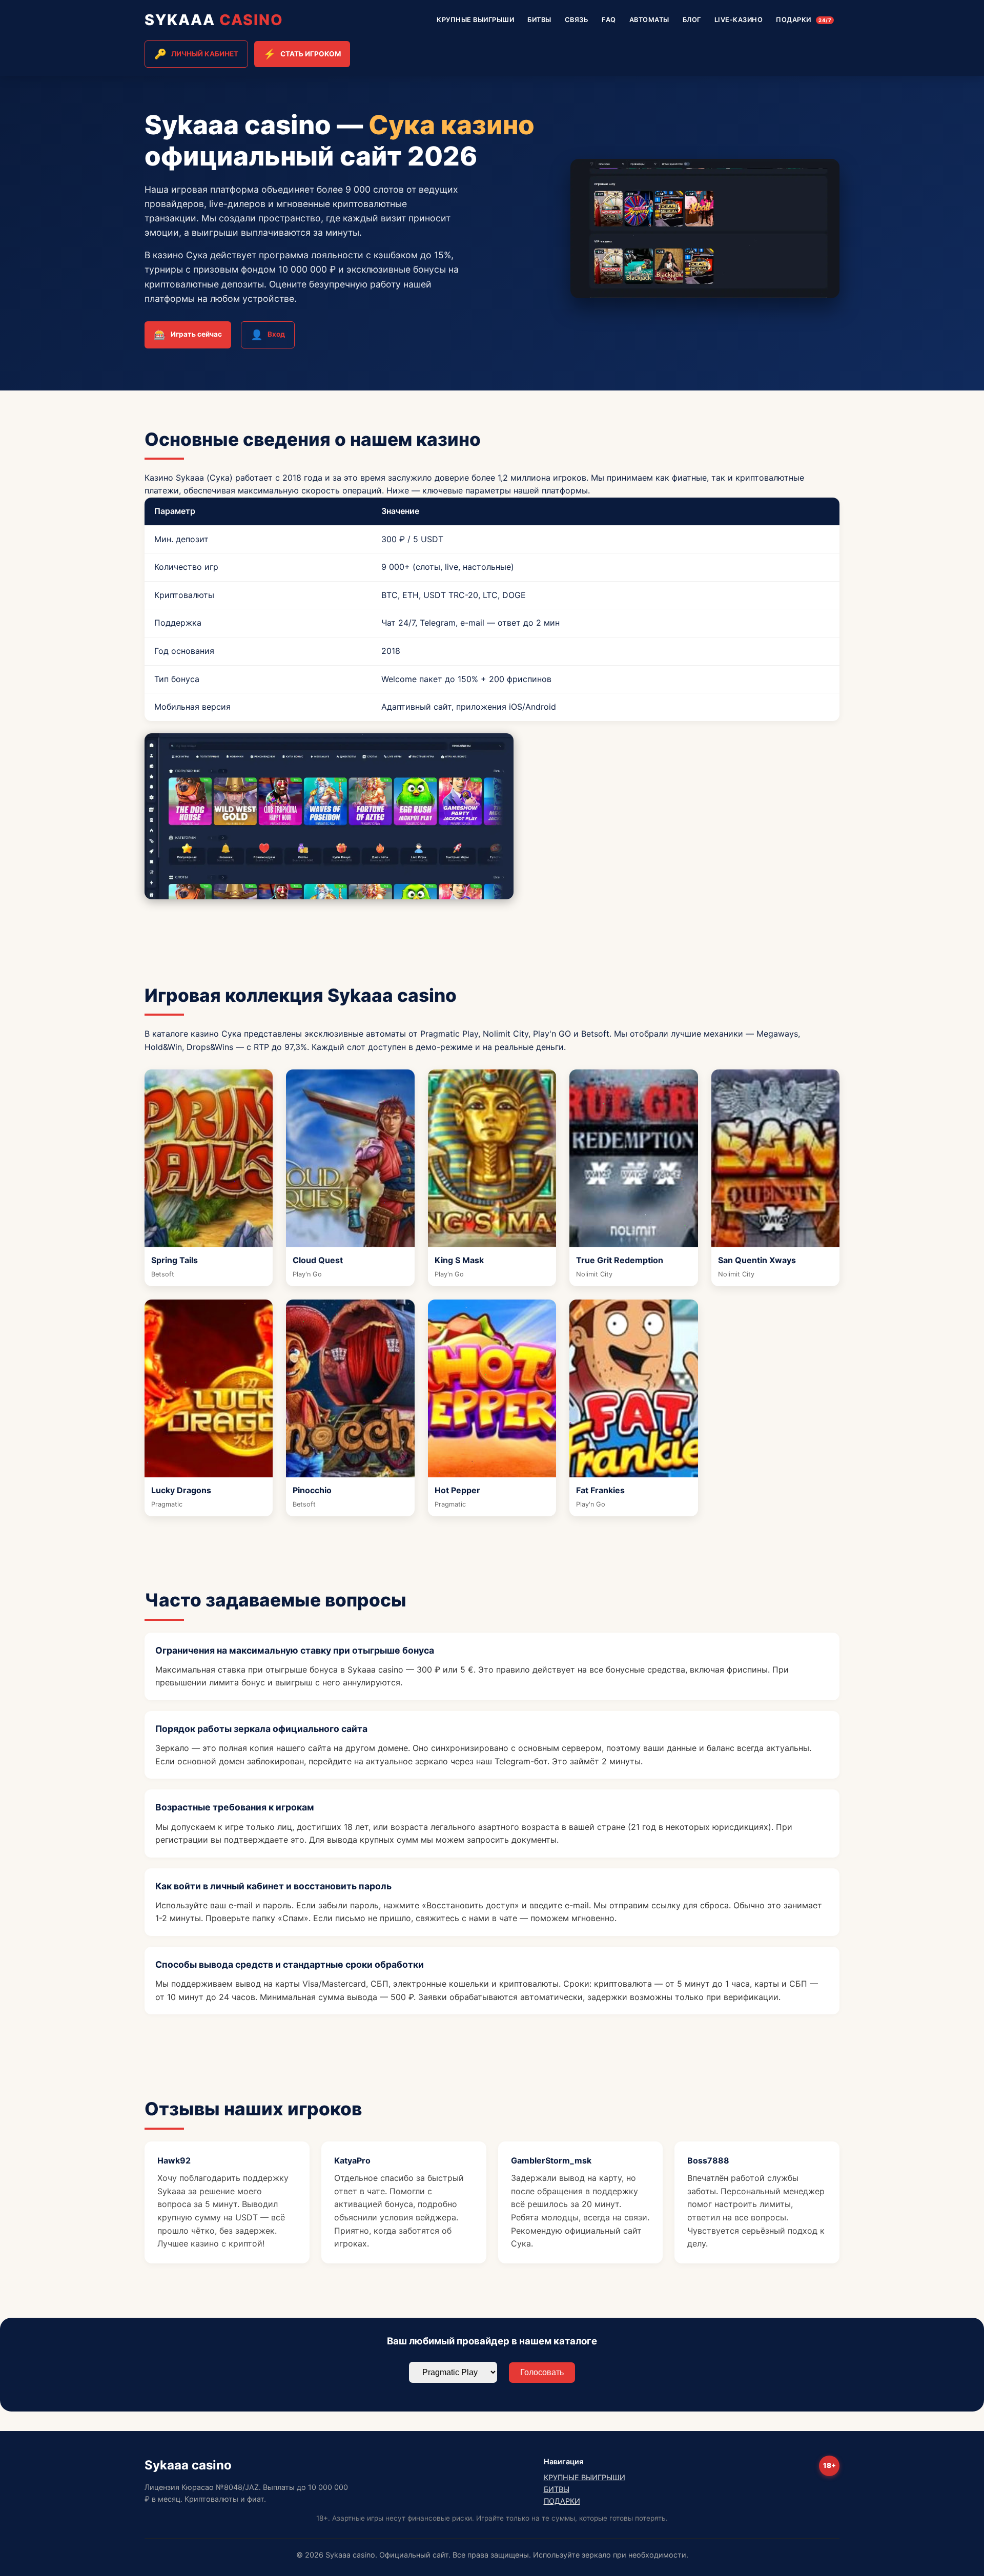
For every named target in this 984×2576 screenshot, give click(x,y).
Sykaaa (214, 20)
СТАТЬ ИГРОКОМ (302, 54)
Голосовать (542, 2372)
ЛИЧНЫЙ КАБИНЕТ (196, 54)
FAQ (609, 20)
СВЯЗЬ (577, 20)
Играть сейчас (188, 335)
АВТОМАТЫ (649, 20)
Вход (268, 335)
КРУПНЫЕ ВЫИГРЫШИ (475, 20)
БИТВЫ (539, 20)
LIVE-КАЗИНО (739, 20)
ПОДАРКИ (804, 20)
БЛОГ (692, 20)
